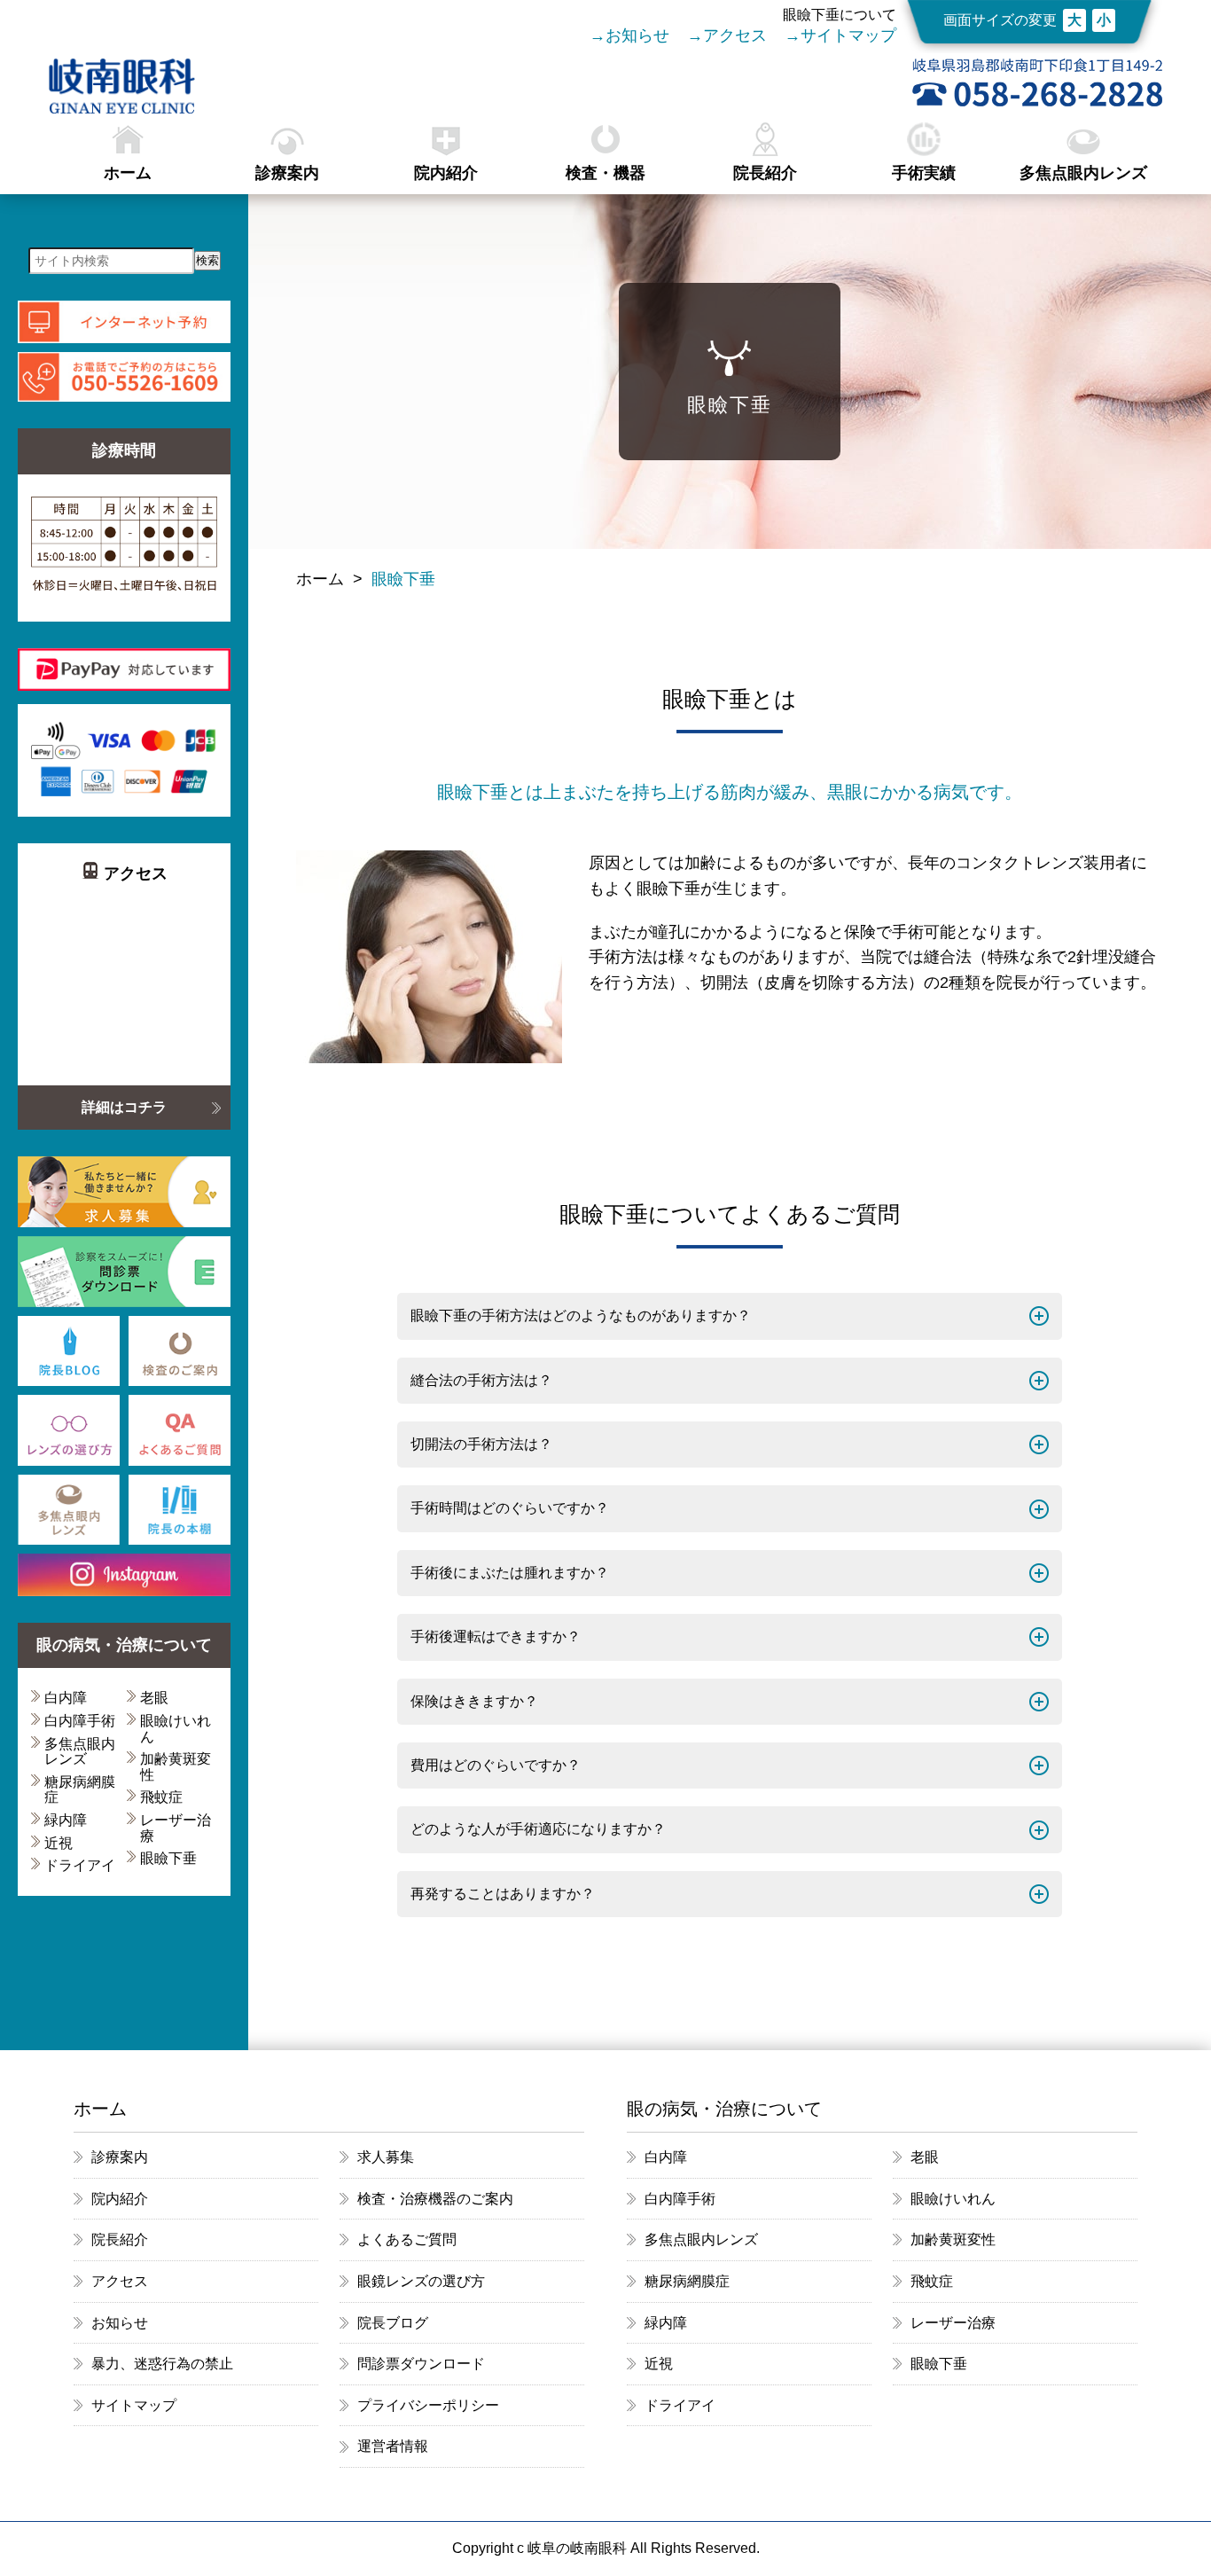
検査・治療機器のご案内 (435, 2199)
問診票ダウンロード (421, 2364)
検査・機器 (605, 173)
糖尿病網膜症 (80, 1790)
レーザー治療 (176, 1828)
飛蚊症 (161, 1797)
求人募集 (386, 2157)
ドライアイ (80, 1865)
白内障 (66, 1698)
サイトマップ (848, 35)
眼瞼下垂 (168, 1858)
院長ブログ (393, 2323)
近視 (59, 1843)
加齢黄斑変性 (176, 1767)
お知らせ (637, 35)
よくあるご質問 (407, 2239)
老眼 (154, 1698)
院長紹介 (765, 173)
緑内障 (66, 1820)
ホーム (128, 173)
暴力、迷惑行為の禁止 (162, 2364)
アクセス (735, 35)
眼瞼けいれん (176, 1729)
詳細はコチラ (124, 1107)
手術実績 (924, 173)
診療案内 (287, 173)
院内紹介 (446, 173)
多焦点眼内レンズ (1083, 173)
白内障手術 (80, 1721)
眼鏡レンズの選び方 (421, 2281)
